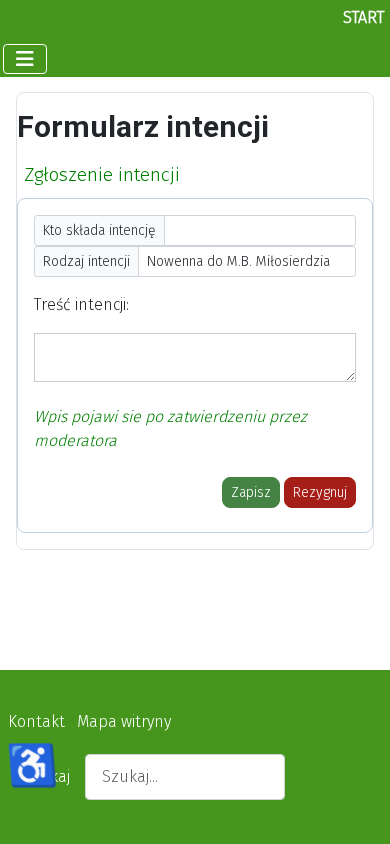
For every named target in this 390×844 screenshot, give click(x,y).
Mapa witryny (124, 721)
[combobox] (185, 776)
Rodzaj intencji (86, 261)
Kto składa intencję (99, 230)
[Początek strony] (355, 807)
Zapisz (251, 492)
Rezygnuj (320, 492)
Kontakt (36, 721)
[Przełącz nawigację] (25, 59)
